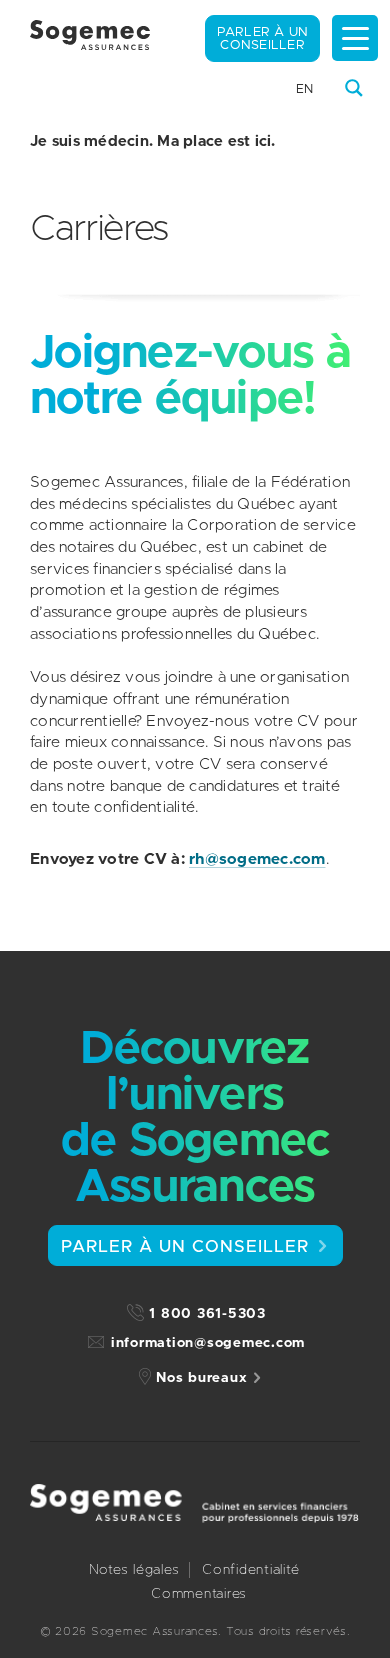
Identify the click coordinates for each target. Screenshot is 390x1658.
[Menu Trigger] (355, 38)
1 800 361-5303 (207, 1314)
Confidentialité (250, 1570)
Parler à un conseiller (263, 39)
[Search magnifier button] (354, 88)
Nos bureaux (201, 1378)
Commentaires (199, 1594)
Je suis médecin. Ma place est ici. (153, 141)
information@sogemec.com (208, 1343)
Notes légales (134, 1570)
